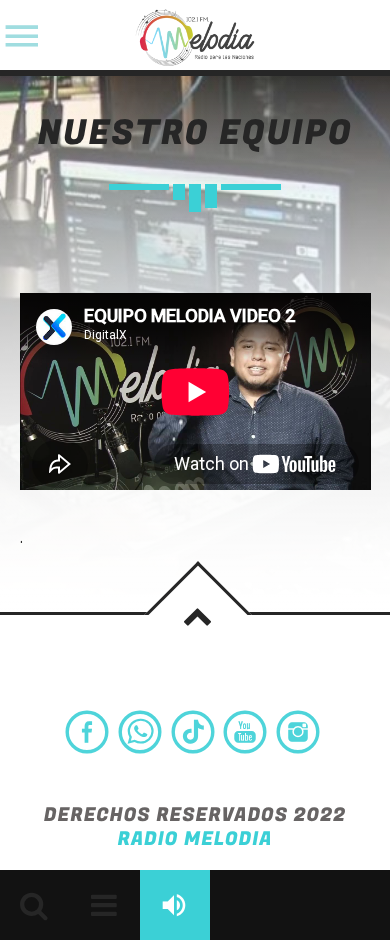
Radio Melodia (195, 840)
